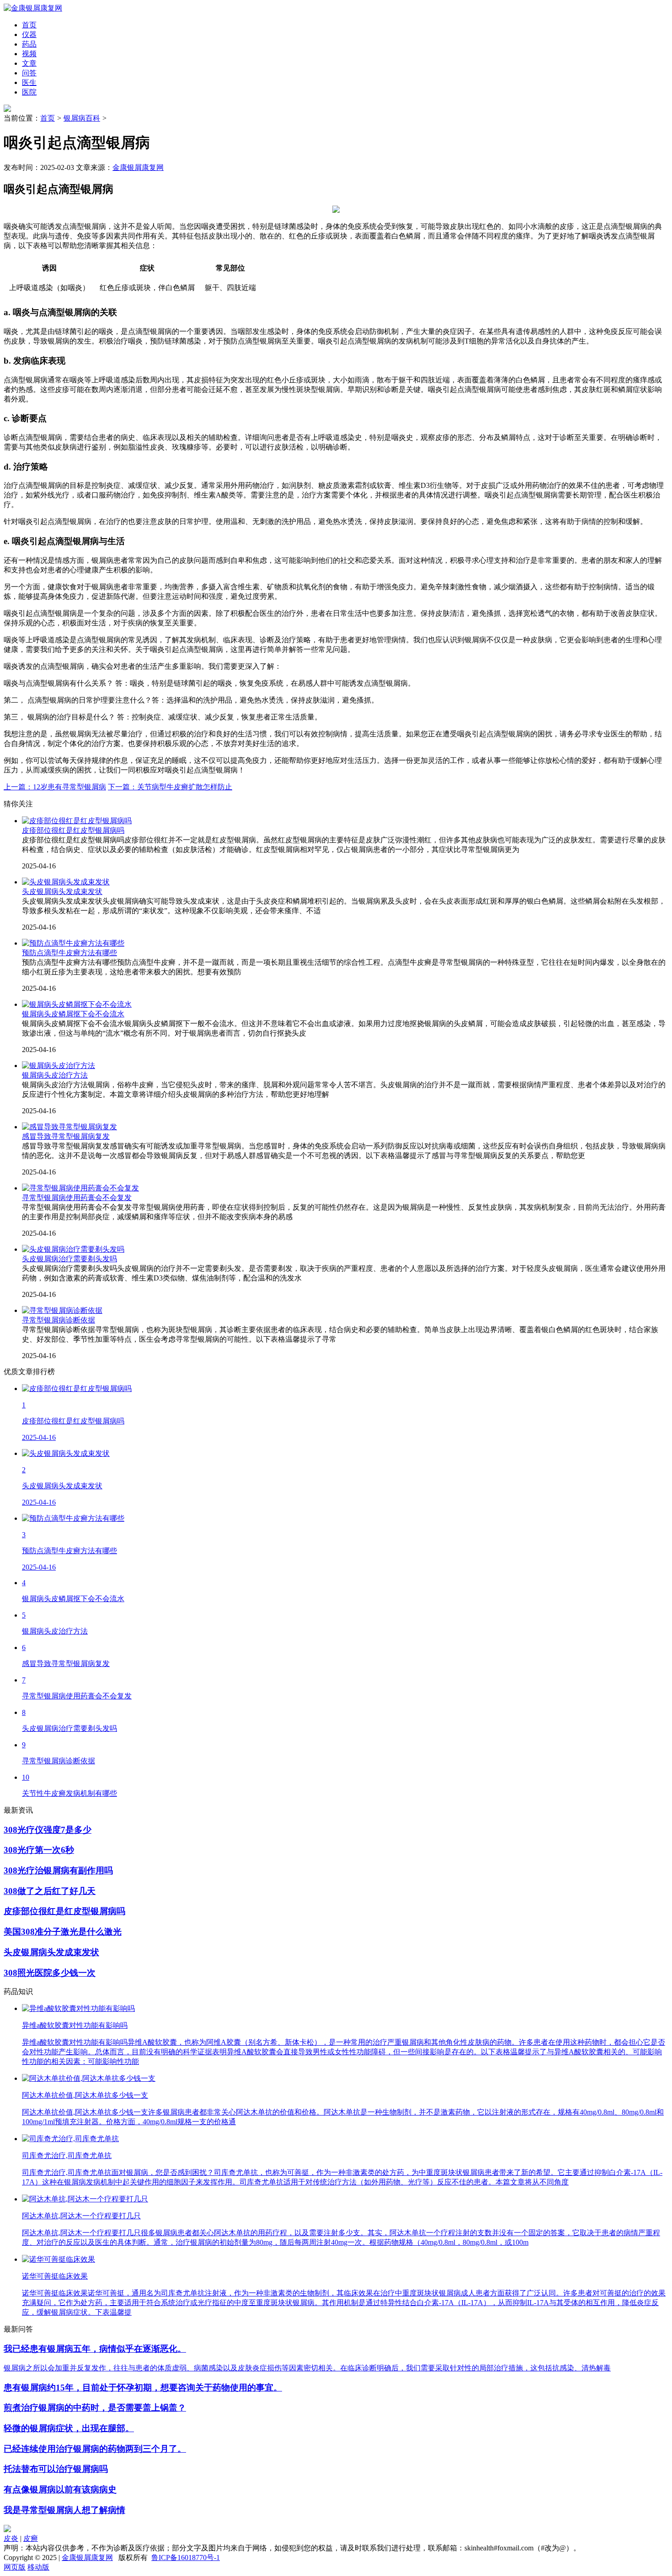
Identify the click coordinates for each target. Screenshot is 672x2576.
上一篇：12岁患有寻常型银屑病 (55, 787)
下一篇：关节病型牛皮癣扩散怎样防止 (170, 787)
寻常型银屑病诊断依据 (59, 1320)
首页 (48, 118)
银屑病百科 (82, 118)
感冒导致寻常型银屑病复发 (66, 1136)
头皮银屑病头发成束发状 (62, 891)
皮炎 (11, 2538)
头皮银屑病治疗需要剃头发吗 (69, 1259)
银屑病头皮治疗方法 (55, 1075)
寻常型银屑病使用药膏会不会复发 (77, 1198)
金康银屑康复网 (138, 167)
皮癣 (31, 2538)
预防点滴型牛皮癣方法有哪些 (69, 953)
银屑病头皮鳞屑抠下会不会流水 (73, 1014)
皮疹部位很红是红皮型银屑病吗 (73, 830)
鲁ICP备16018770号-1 (186, 2557)
